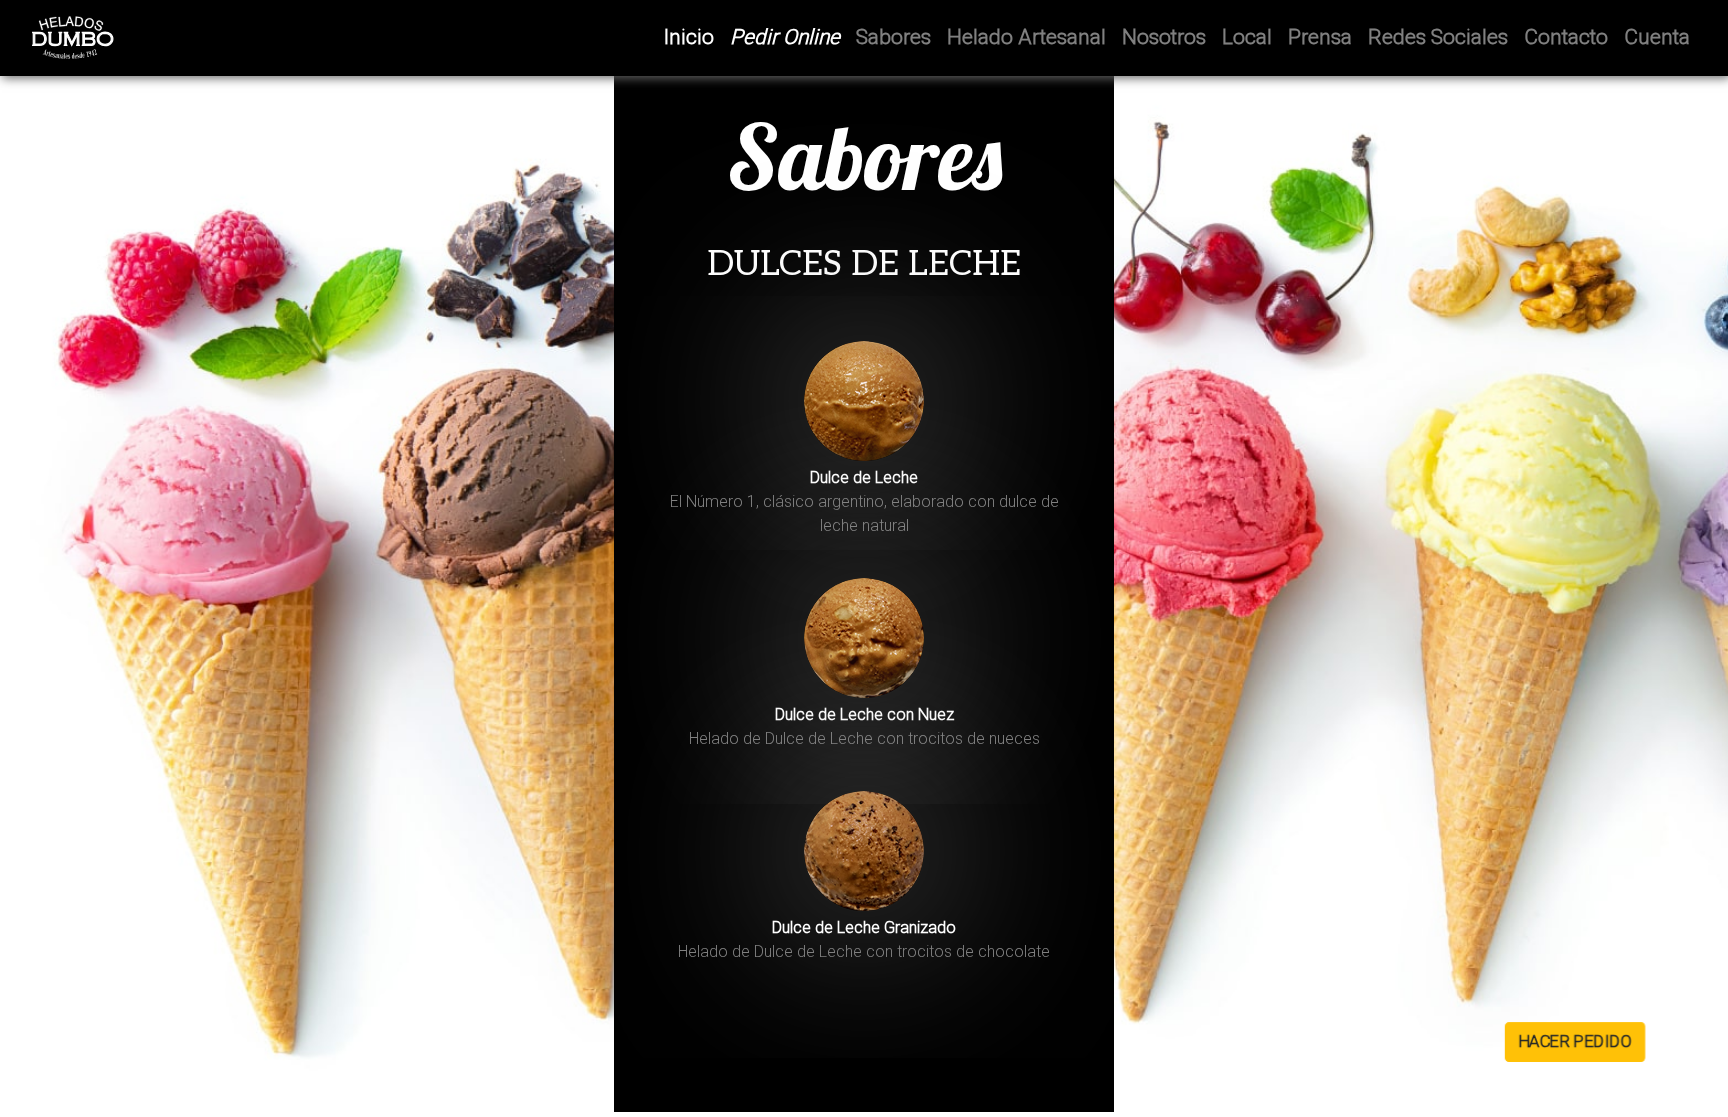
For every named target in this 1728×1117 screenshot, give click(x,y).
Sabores (893, 37)
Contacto (1566, 37)
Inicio (693, 36)
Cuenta (1657, 37)
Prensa (1320, 37)
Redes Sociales (1438, 37)
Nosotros (1164, 37)
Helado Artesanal (1026, 37)
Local (1247, 37)
